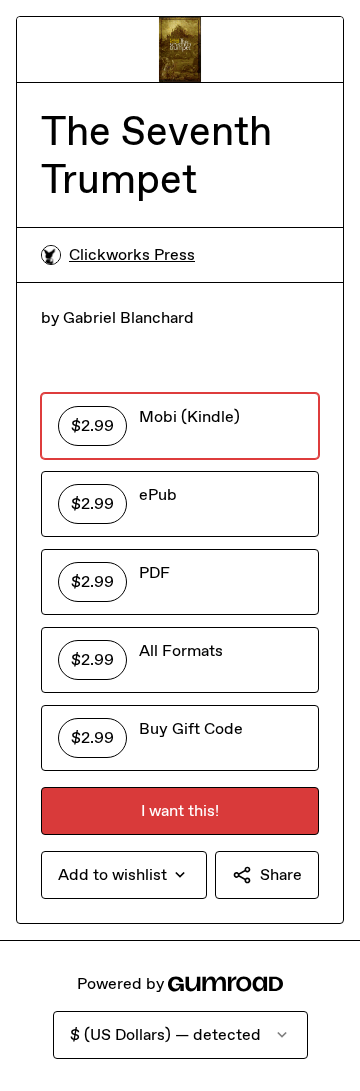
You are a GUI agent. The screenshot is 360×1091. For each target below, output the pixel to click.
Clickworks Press (132, 254)
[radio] (180, 426)
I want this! (180, 810)
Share (281, 874)
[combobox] (124, 875)
